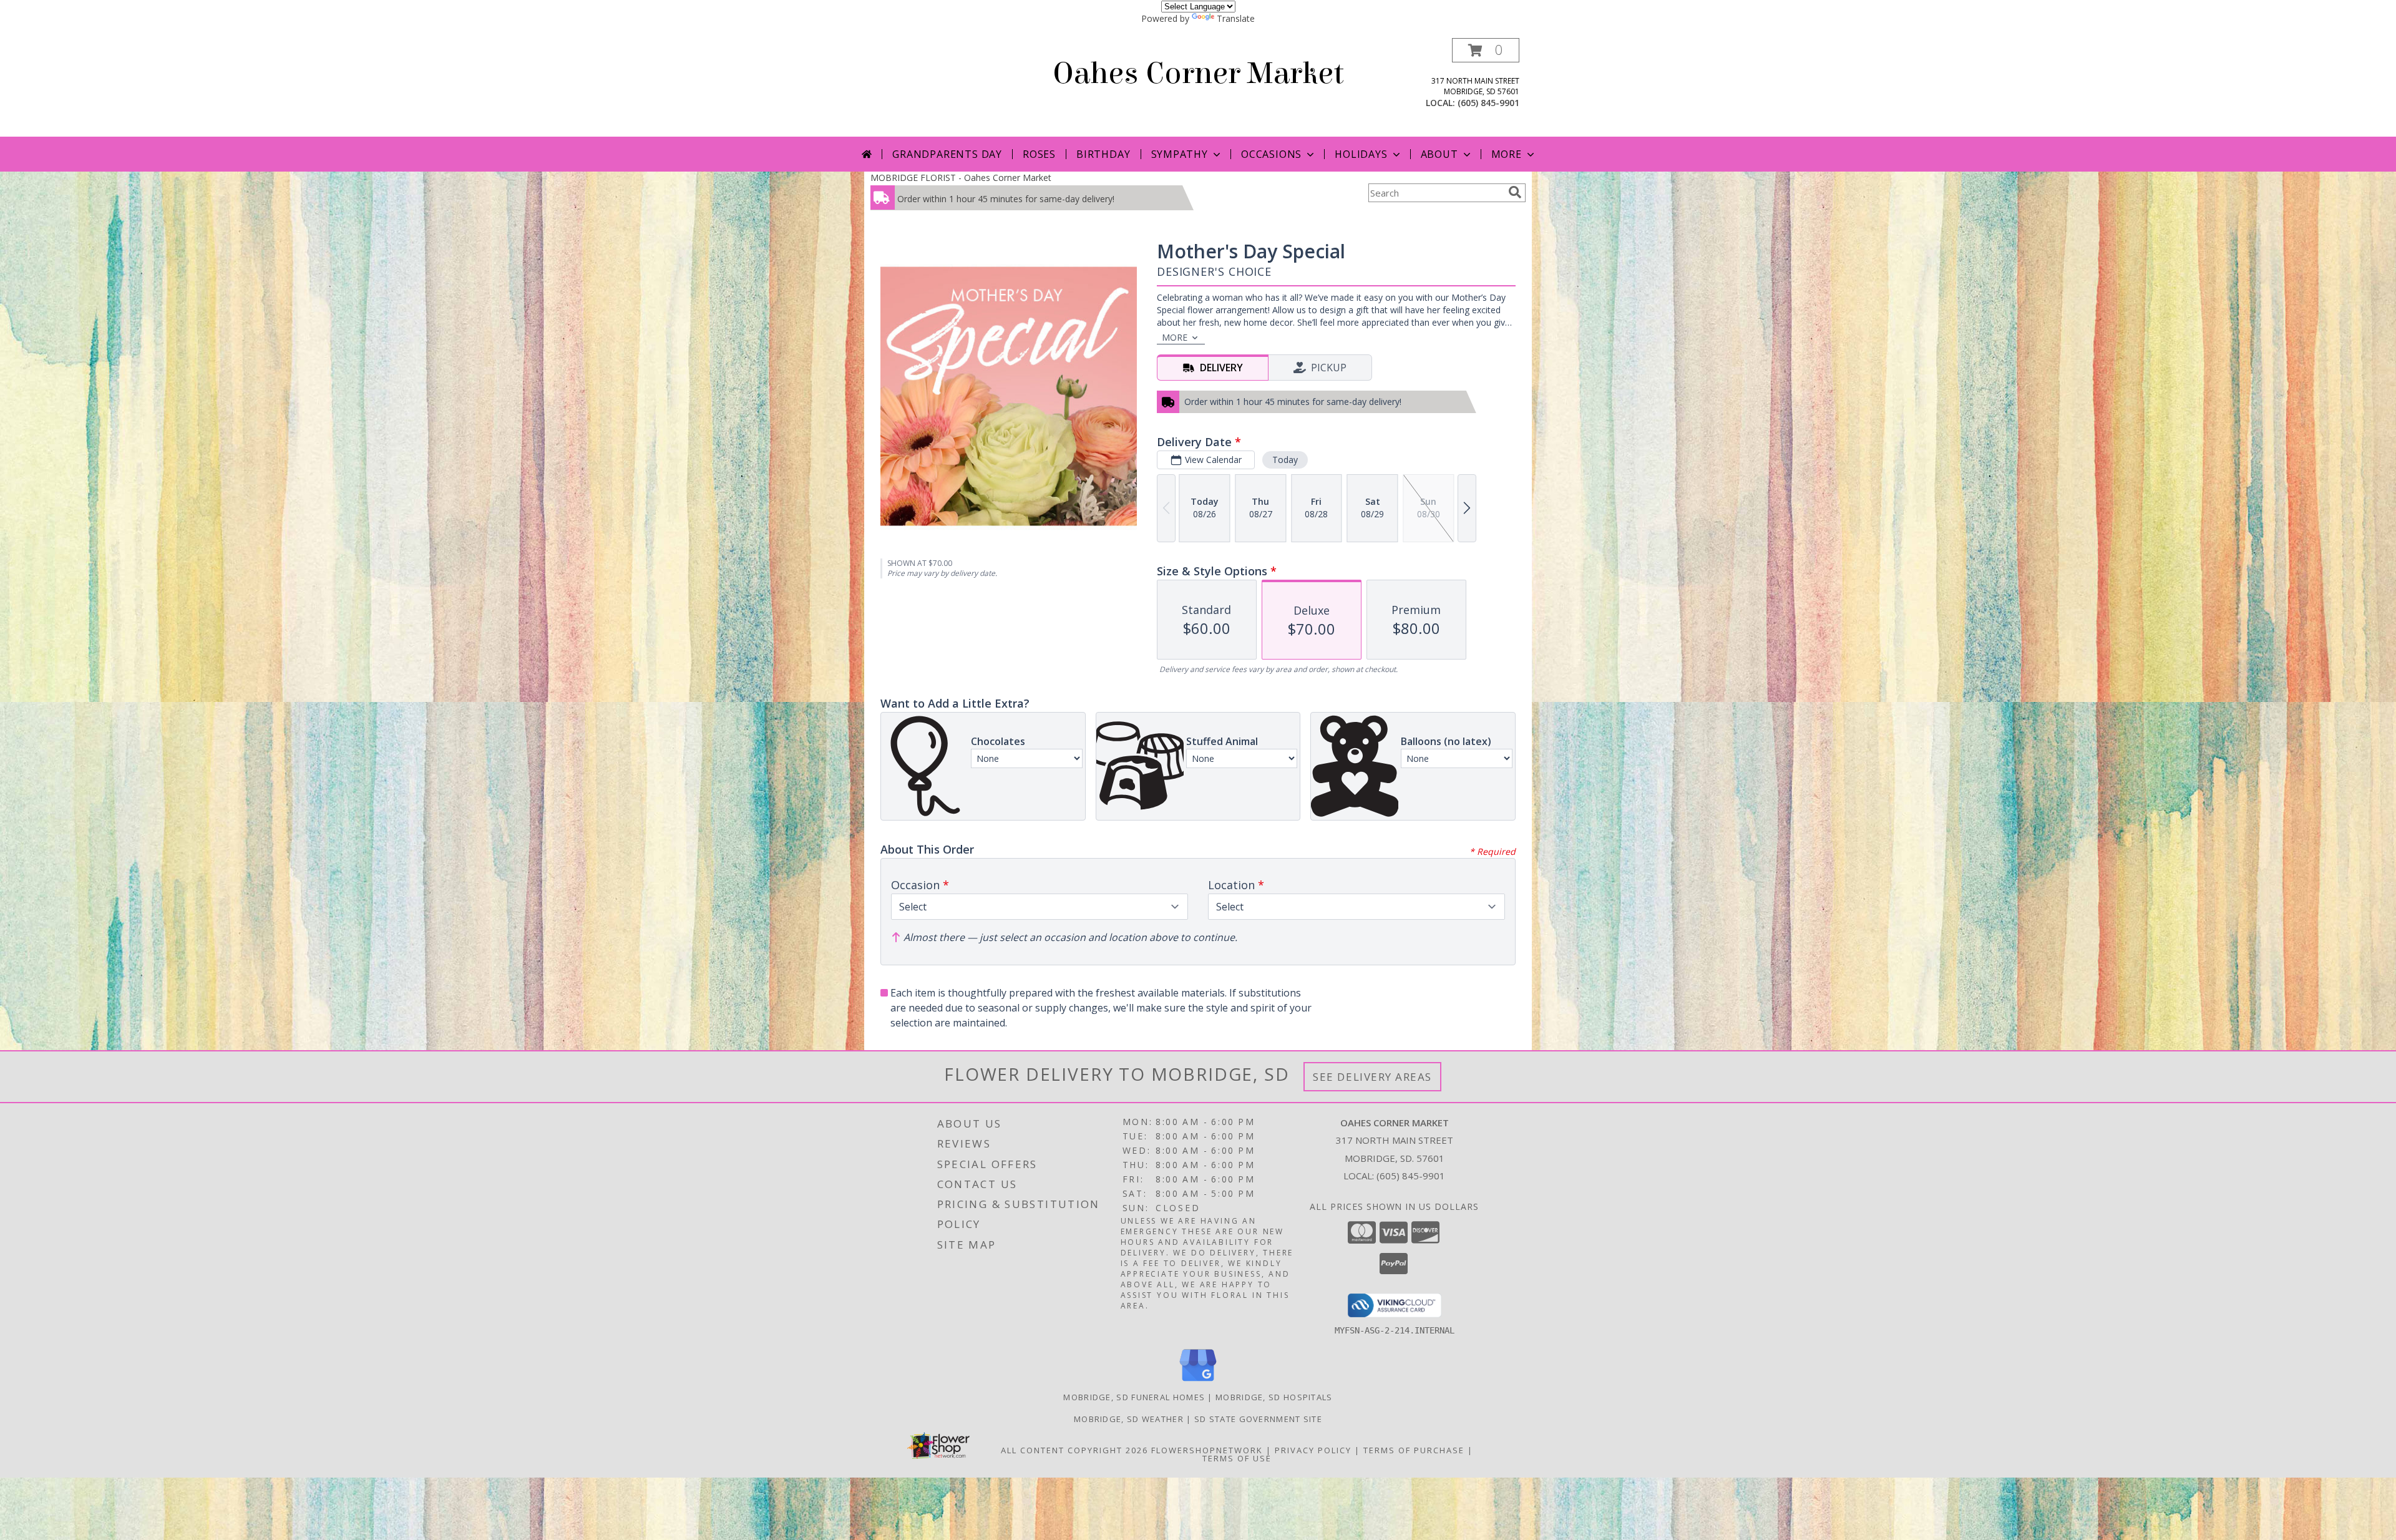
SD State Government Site (1258, 1419)
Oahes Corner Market (1198, 74)
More (1507, 154)
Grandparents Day (947, 154)
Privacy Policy (1313, 1450)
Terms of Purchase (1414, 1450)
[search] (1515, 192)
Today (1285, 460)
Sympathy (1180, 154)
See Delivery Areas (1372, 1077)
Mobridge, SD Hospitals (1274, 1397)
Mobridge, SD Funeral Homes (1134, 1397)
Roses (1039, 154)
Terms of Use (1237, 1458)
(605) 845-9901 (1488, 103)
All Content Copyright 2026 (1074, 1450)
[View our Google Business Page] (1198, 1382)
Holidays (1361, 154)
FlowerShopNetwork (1207, 1450)
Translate (1236, 18)
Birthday (1103, 154)
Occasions (1271, 154)
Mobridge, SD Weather (1129, 1419)
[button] (1486, 50)
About (1439, 154)
